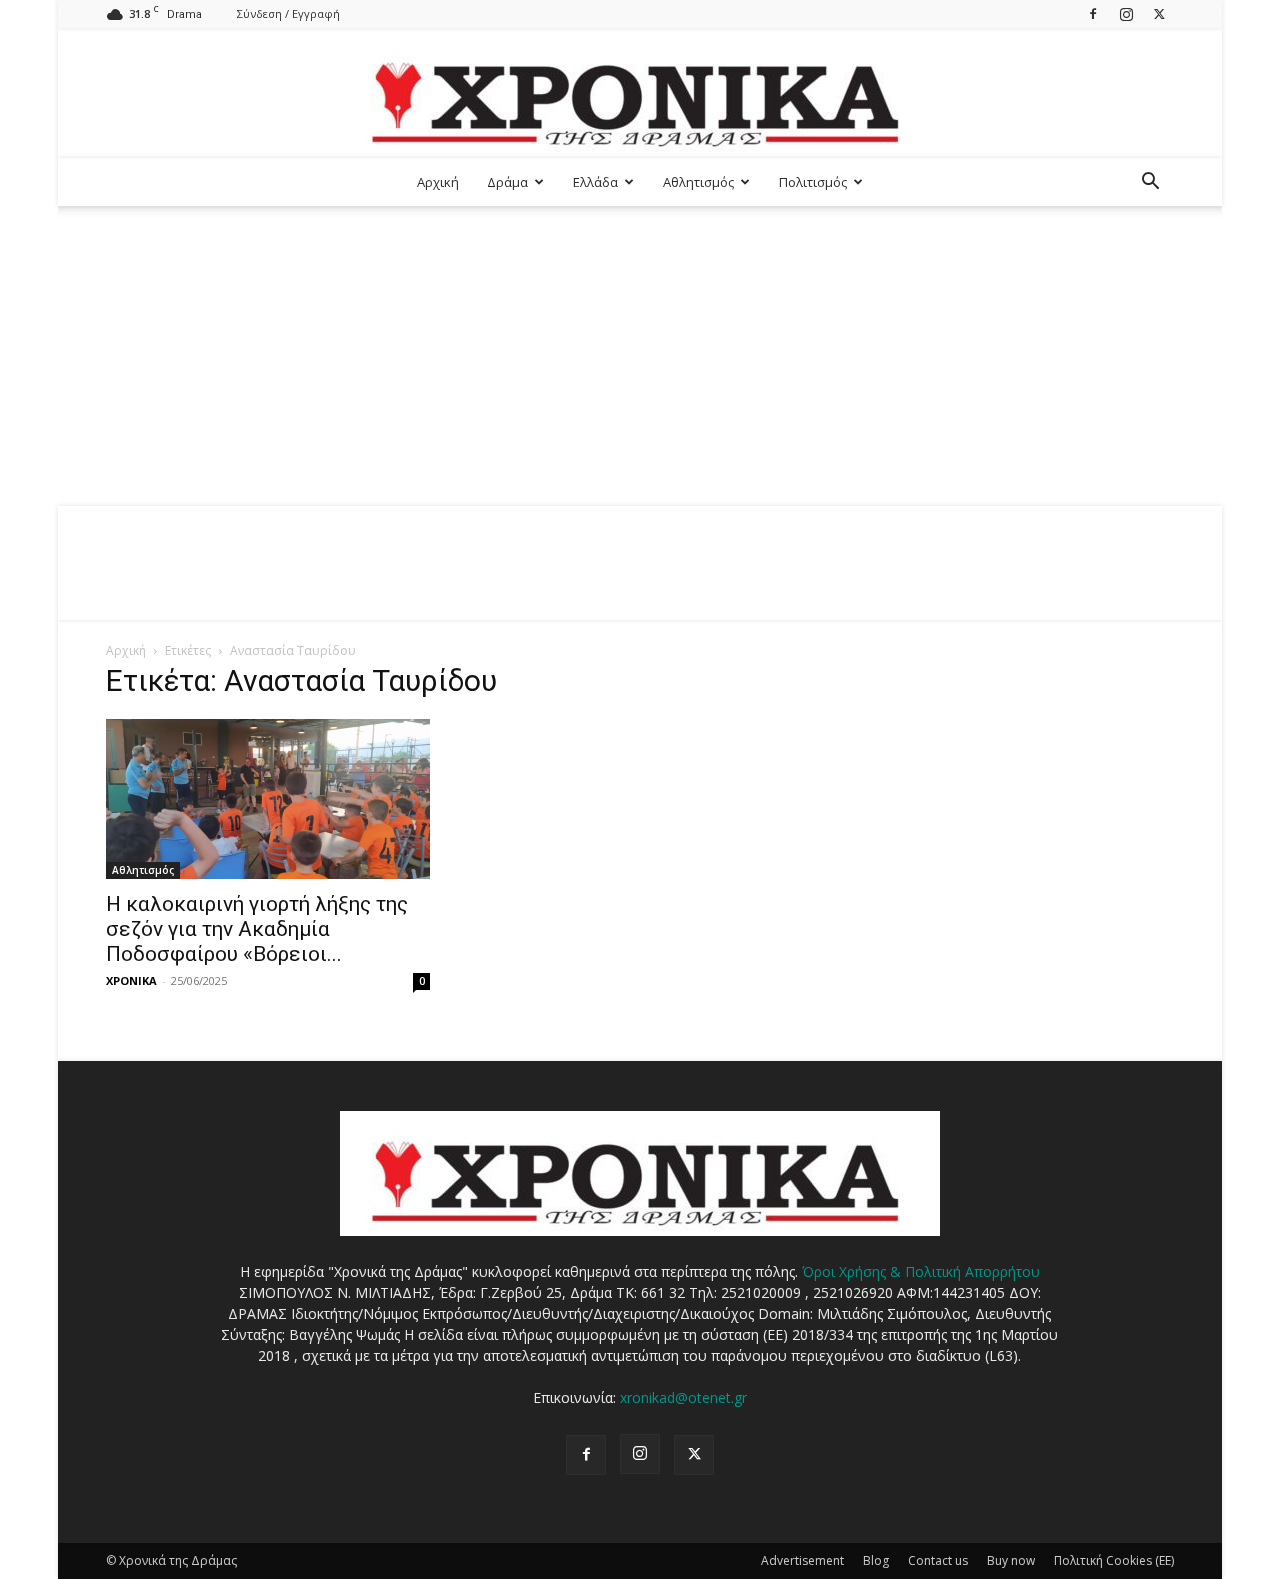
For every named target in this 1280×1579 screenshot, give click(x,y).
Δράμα (507, 182)
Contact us (938, 1560)
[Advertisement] (640, 356)
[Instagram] (1126, 13)
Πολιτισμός (813, 182)
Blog (876, 1560)
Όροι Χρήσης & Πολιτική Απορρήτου (921, 1271)
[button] (1150, 183)
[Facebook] (1093, 13)
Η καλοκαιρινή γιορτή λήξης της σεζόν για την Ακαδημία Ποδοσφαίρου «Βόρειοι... (257, 929)
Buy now (1011, 1560)
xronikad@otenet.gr (683, 1397)
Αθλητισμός (698, 182)
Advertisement (802, 1560)
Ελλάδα (595, 182)
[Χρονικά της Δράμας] (640, 94)
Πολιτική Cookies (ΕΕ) (1114, 1560)
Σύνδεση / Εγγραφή (288, 13)
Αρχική (438, 182)
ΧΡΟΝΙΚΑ (131, 980)
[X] (1159, 13)
